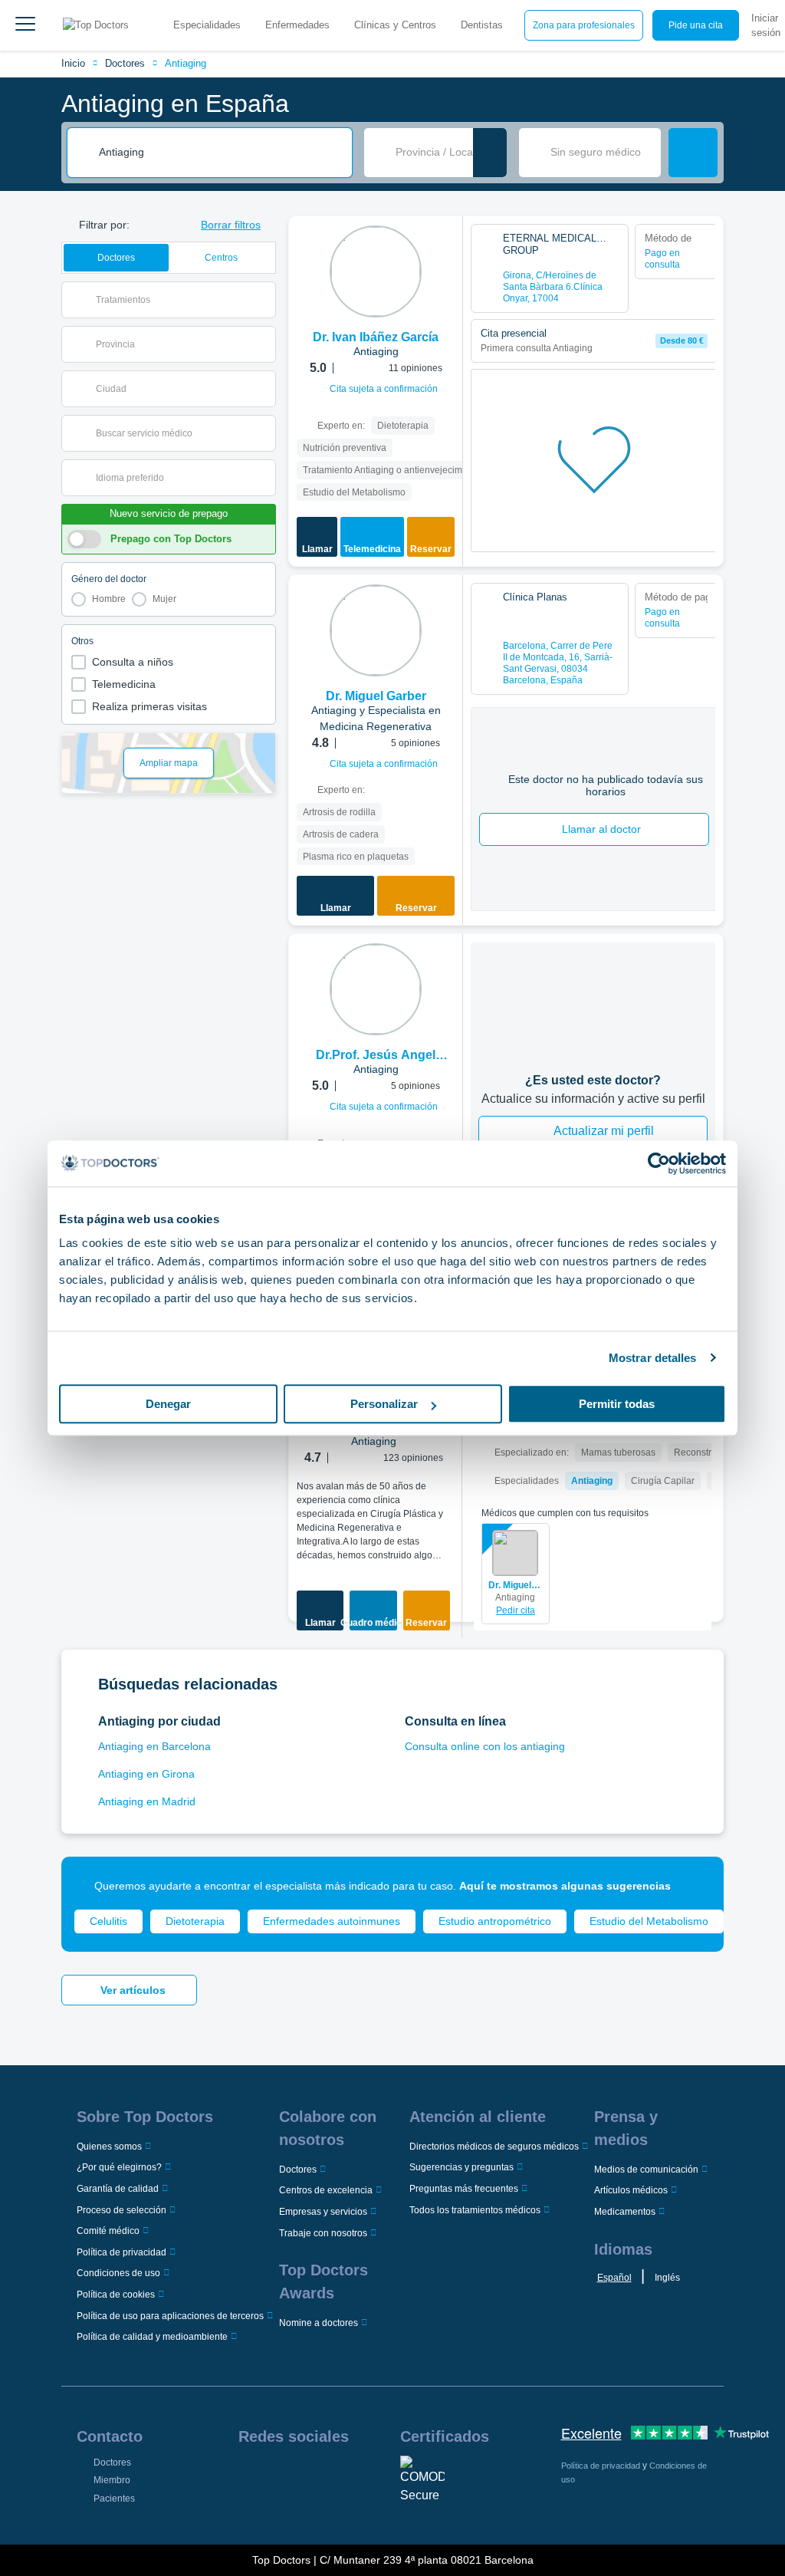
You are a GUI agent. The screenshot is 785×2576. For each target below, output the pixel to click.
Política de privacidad (122, 2252)
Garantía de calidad (118, 2189)
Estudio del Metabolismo (649, 1921)
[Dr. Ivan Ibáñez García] (376, 271)
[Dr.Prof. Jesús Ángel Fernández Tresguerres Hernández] (376, 989)
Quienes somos (109, 2147)
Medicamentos (625, 2212)
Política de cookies (116, 2295)
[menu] (25, 25)
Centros (221, 258)
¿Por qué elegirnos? (119, 2167)
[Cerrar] (695, 1886)
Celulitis (108, 1921)
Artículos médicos (631, 2190)
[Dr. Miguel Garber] (376, 630)
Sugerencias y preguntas (461, 2167)
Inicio (73, 63)
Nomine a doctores (319, 2323)
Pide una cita (696, 25)
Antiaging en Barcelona (154, 1746)
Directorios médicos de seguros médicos (494, 2147)
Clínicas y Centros (395, 25)
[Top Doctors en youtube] (360, 2476)
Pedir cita (516, 1610)
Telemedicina (124, 684)
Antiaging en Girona (146, 1774)
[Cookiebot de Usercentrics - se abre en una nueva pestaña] (659, 1163)
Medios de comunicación (646, 2170)
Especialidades (207, 25)
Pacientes (114, 2499)
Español (614, 2278)
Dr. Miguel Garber (516, 1585)
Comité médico (108, 2231)
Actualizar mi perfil (604, 1131)
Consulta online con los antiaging (485, 1746)
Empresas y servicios (323, 2212)
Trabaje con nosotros (323, 2233)
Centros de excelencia (326, 2190)
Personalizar (384, 1404)
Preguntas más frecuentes (464, 2189)
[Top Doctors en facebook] (249, 2476)
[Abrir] (264, 300)
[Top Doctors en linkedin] (304, 2476)
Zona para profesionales (584, 25)
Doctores (125, 63)
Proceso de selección (122, 2210)
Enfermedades (297, 25)
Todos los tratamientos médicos (475, 2210)
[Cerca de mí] (490, 153)
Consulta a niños (133, 662)
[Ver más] (445, 248)
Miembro (112, 2480)
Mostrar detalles (653, 1358)
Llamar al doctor (601, 829)
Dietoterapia (195, 1921)
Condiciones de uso (118, 2273)
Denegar (168, 1404)
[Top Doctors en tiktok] (249, 2509)
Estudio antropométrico (495, 1921)
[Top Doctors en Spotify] (278, 2509)
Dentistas (482, 25)
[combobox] (220, 153)
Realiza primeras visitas (149, 706)
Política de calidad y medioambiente (152, 2337)
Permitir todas (617, 1404)
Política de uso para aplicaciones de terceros (170, 2316)
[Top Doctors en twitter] (332, 2476)
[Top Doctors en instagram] (277, 2476)
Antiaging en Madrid (147, 1801)
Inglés (667, 2278)
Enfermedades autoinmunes (332, 1921)
